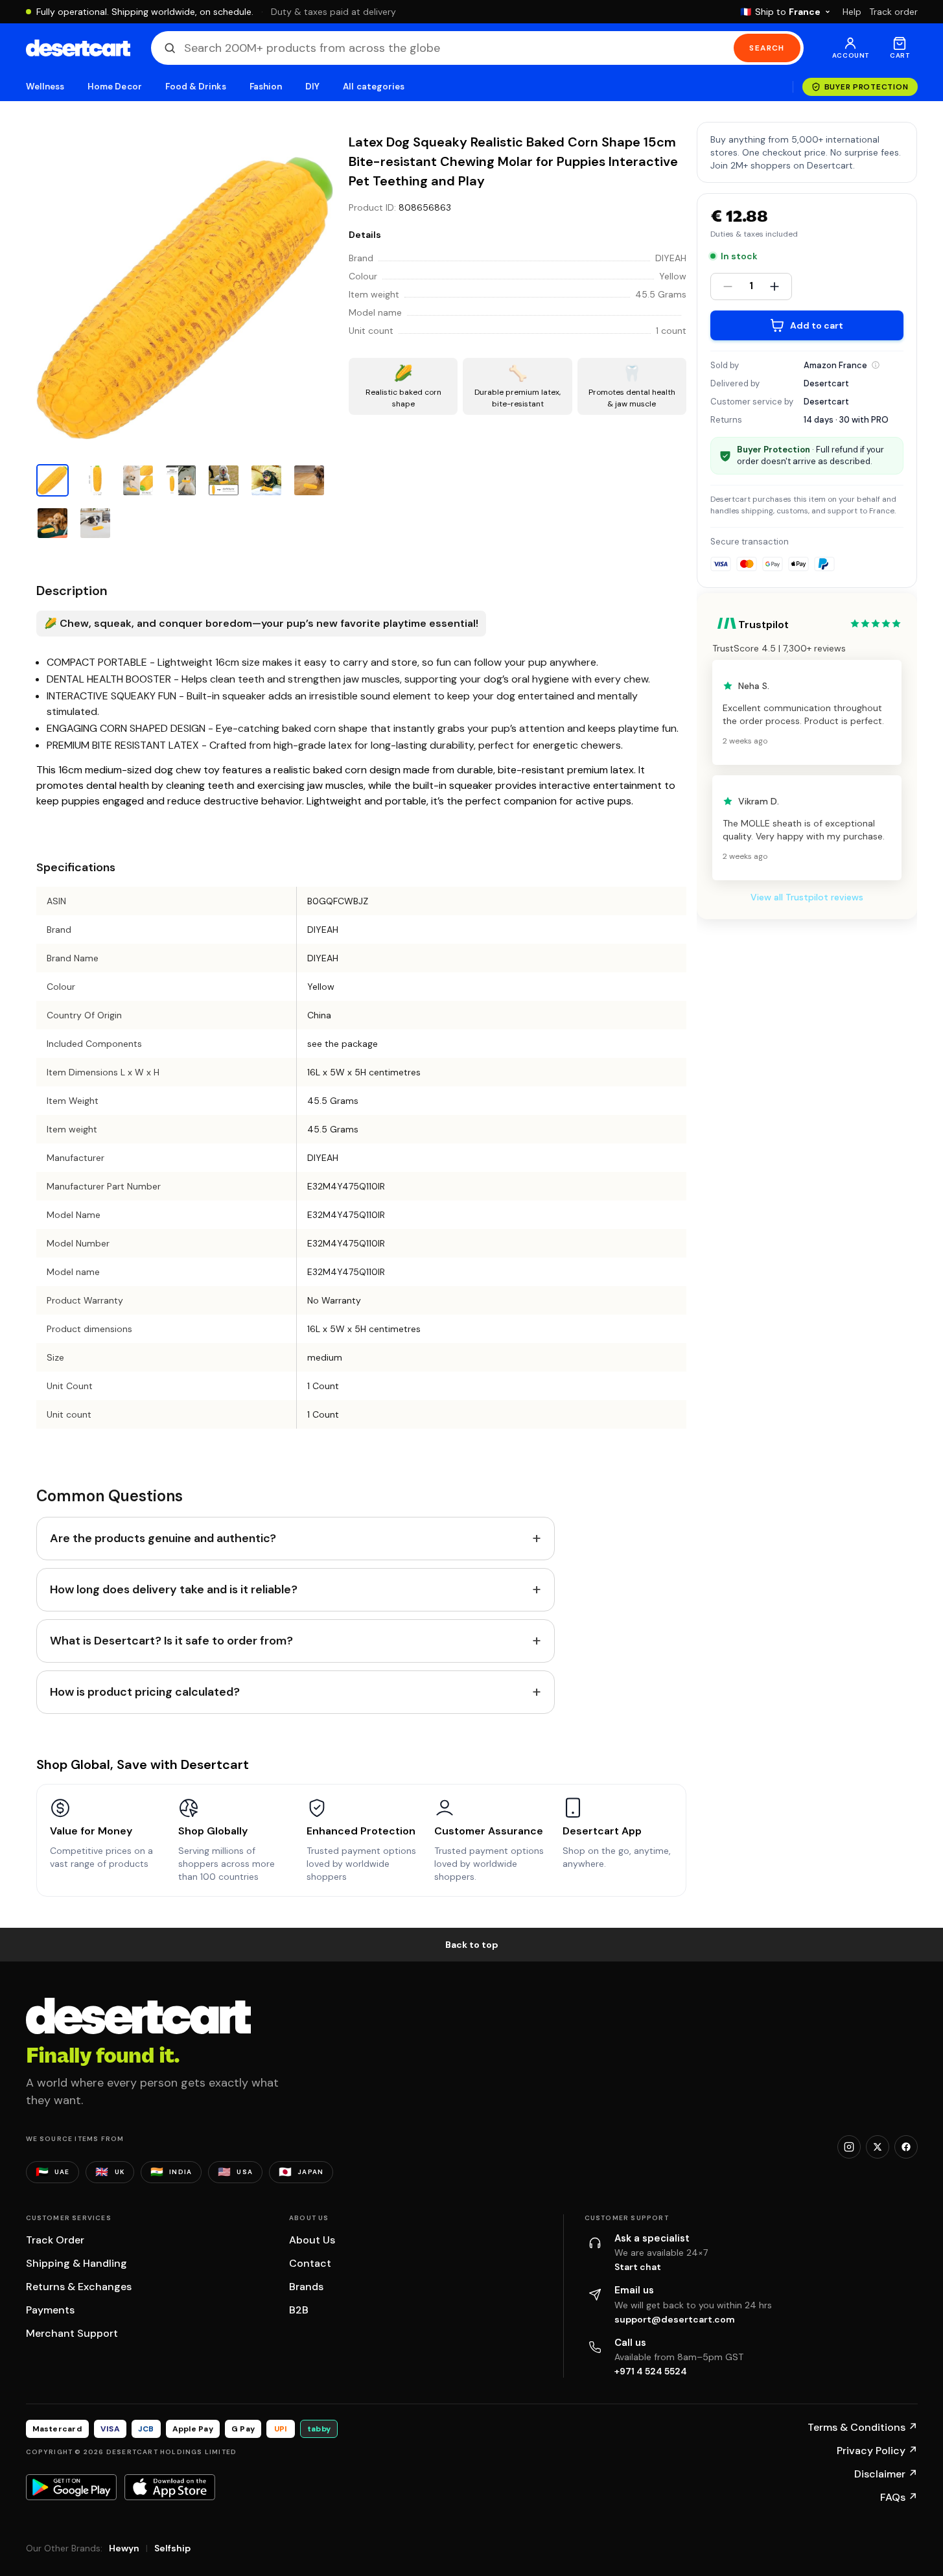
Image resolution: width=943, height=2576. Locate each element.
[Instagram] (849, 2147)
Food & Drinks (196, 87)
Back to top (472, 1945)
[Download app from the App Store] (170, 2487)
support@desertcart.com (675, 2319)
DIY (312, 87)
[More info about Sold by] (876, 365)
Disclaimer (886, 2474)
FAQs (899, 2497)
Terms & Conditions (863, 2427)
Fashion (266, 87)
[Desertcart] (78, 48)
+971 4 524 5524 (651, 2371)
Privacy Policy (877, 2451)
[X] (878, 2147)
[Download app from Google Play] (71, 2487)
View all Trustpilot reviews (807, 897)
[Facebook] (906, 2147)
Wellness (45, 87)
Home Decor (115, 87)
